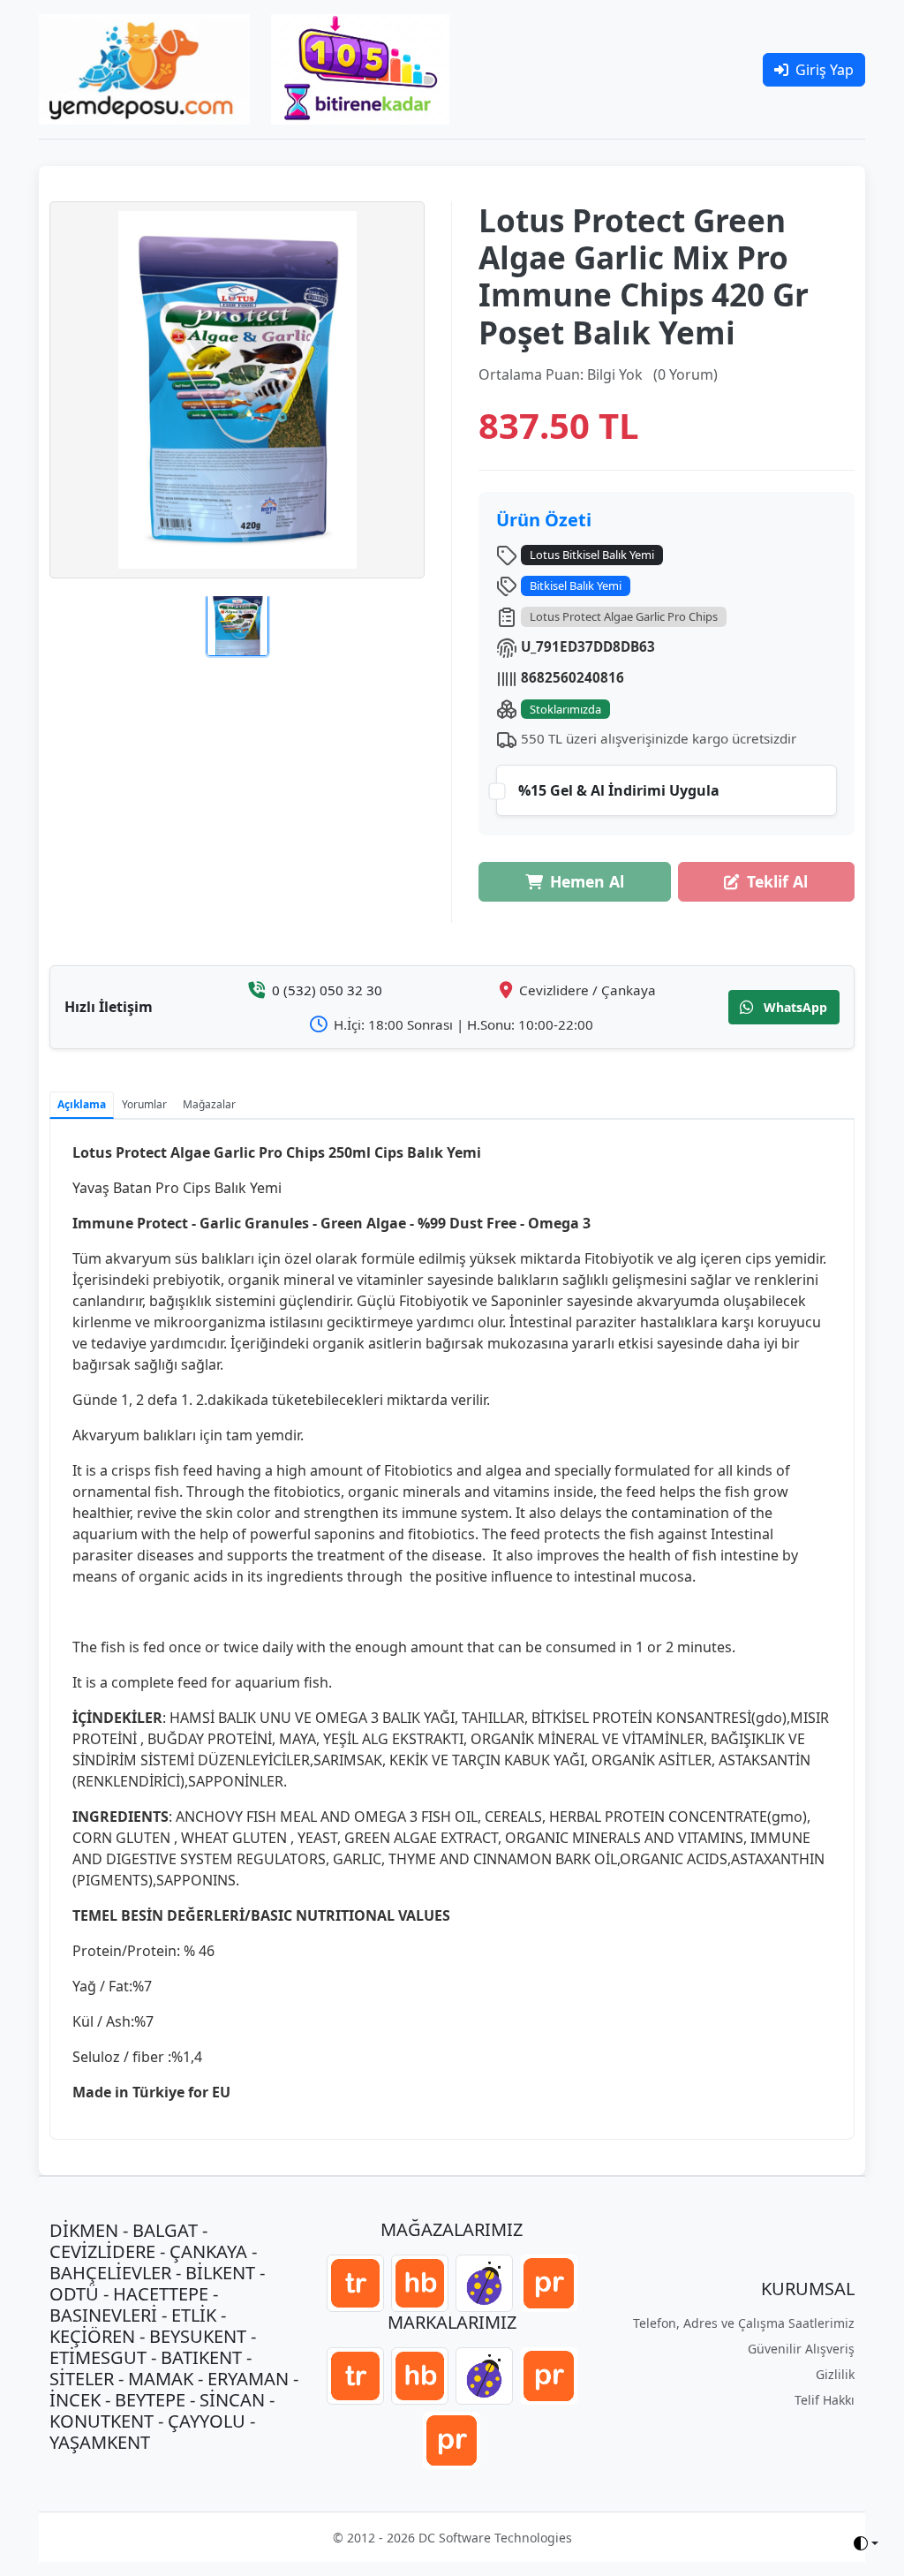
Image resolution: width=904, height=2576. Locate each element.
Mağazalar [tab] (209, 1104)
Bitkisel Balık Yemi (576, 585)
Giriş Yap (825, 70)
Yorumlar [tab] (144, 1104)
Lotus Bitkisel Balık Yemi (592, 555)
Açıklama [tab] (82, 1104)
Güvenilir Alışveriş (801, 2349)
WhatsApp (794, 1007)
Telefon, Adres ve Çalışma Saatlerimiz (744, 2323)
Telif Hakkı (825, 2400)
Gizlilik (835, 2374)
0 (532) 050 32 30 (327, 990)
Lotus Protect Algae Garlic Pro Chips (624, 616)
